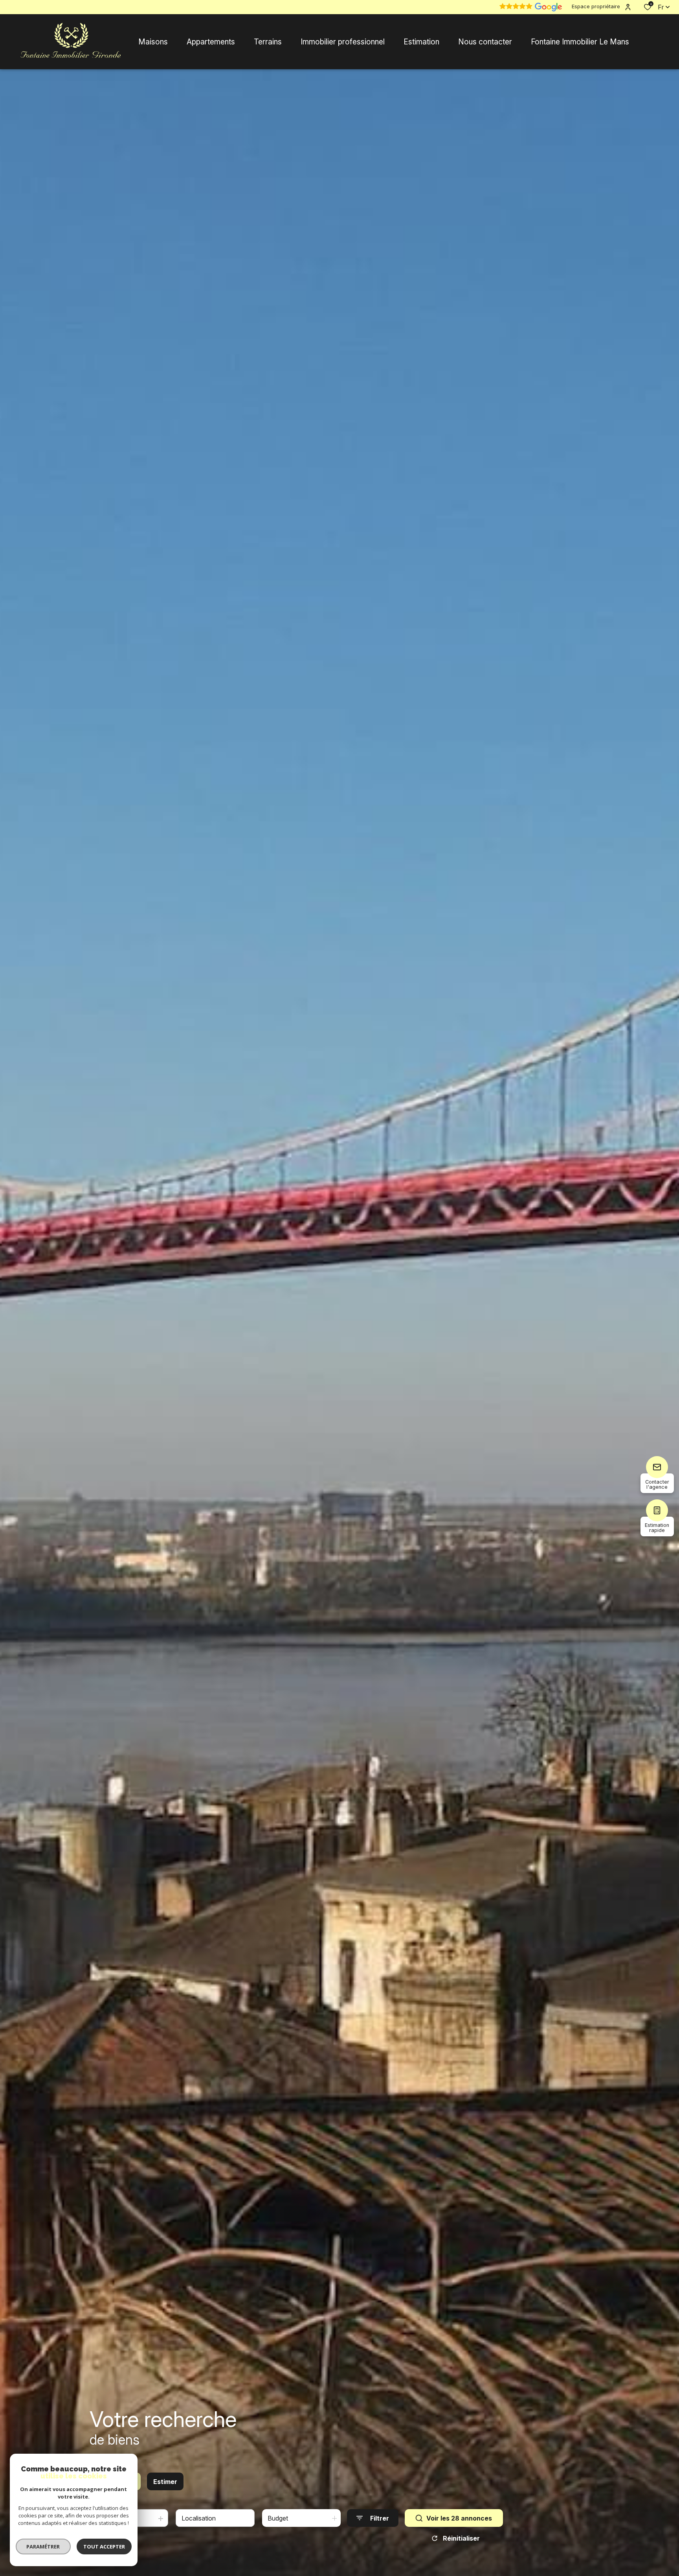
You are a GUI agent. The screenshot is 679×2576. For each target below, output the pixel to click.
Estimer (165, 2482)
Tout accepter (104, 2547)
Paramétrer (43, 2547)
